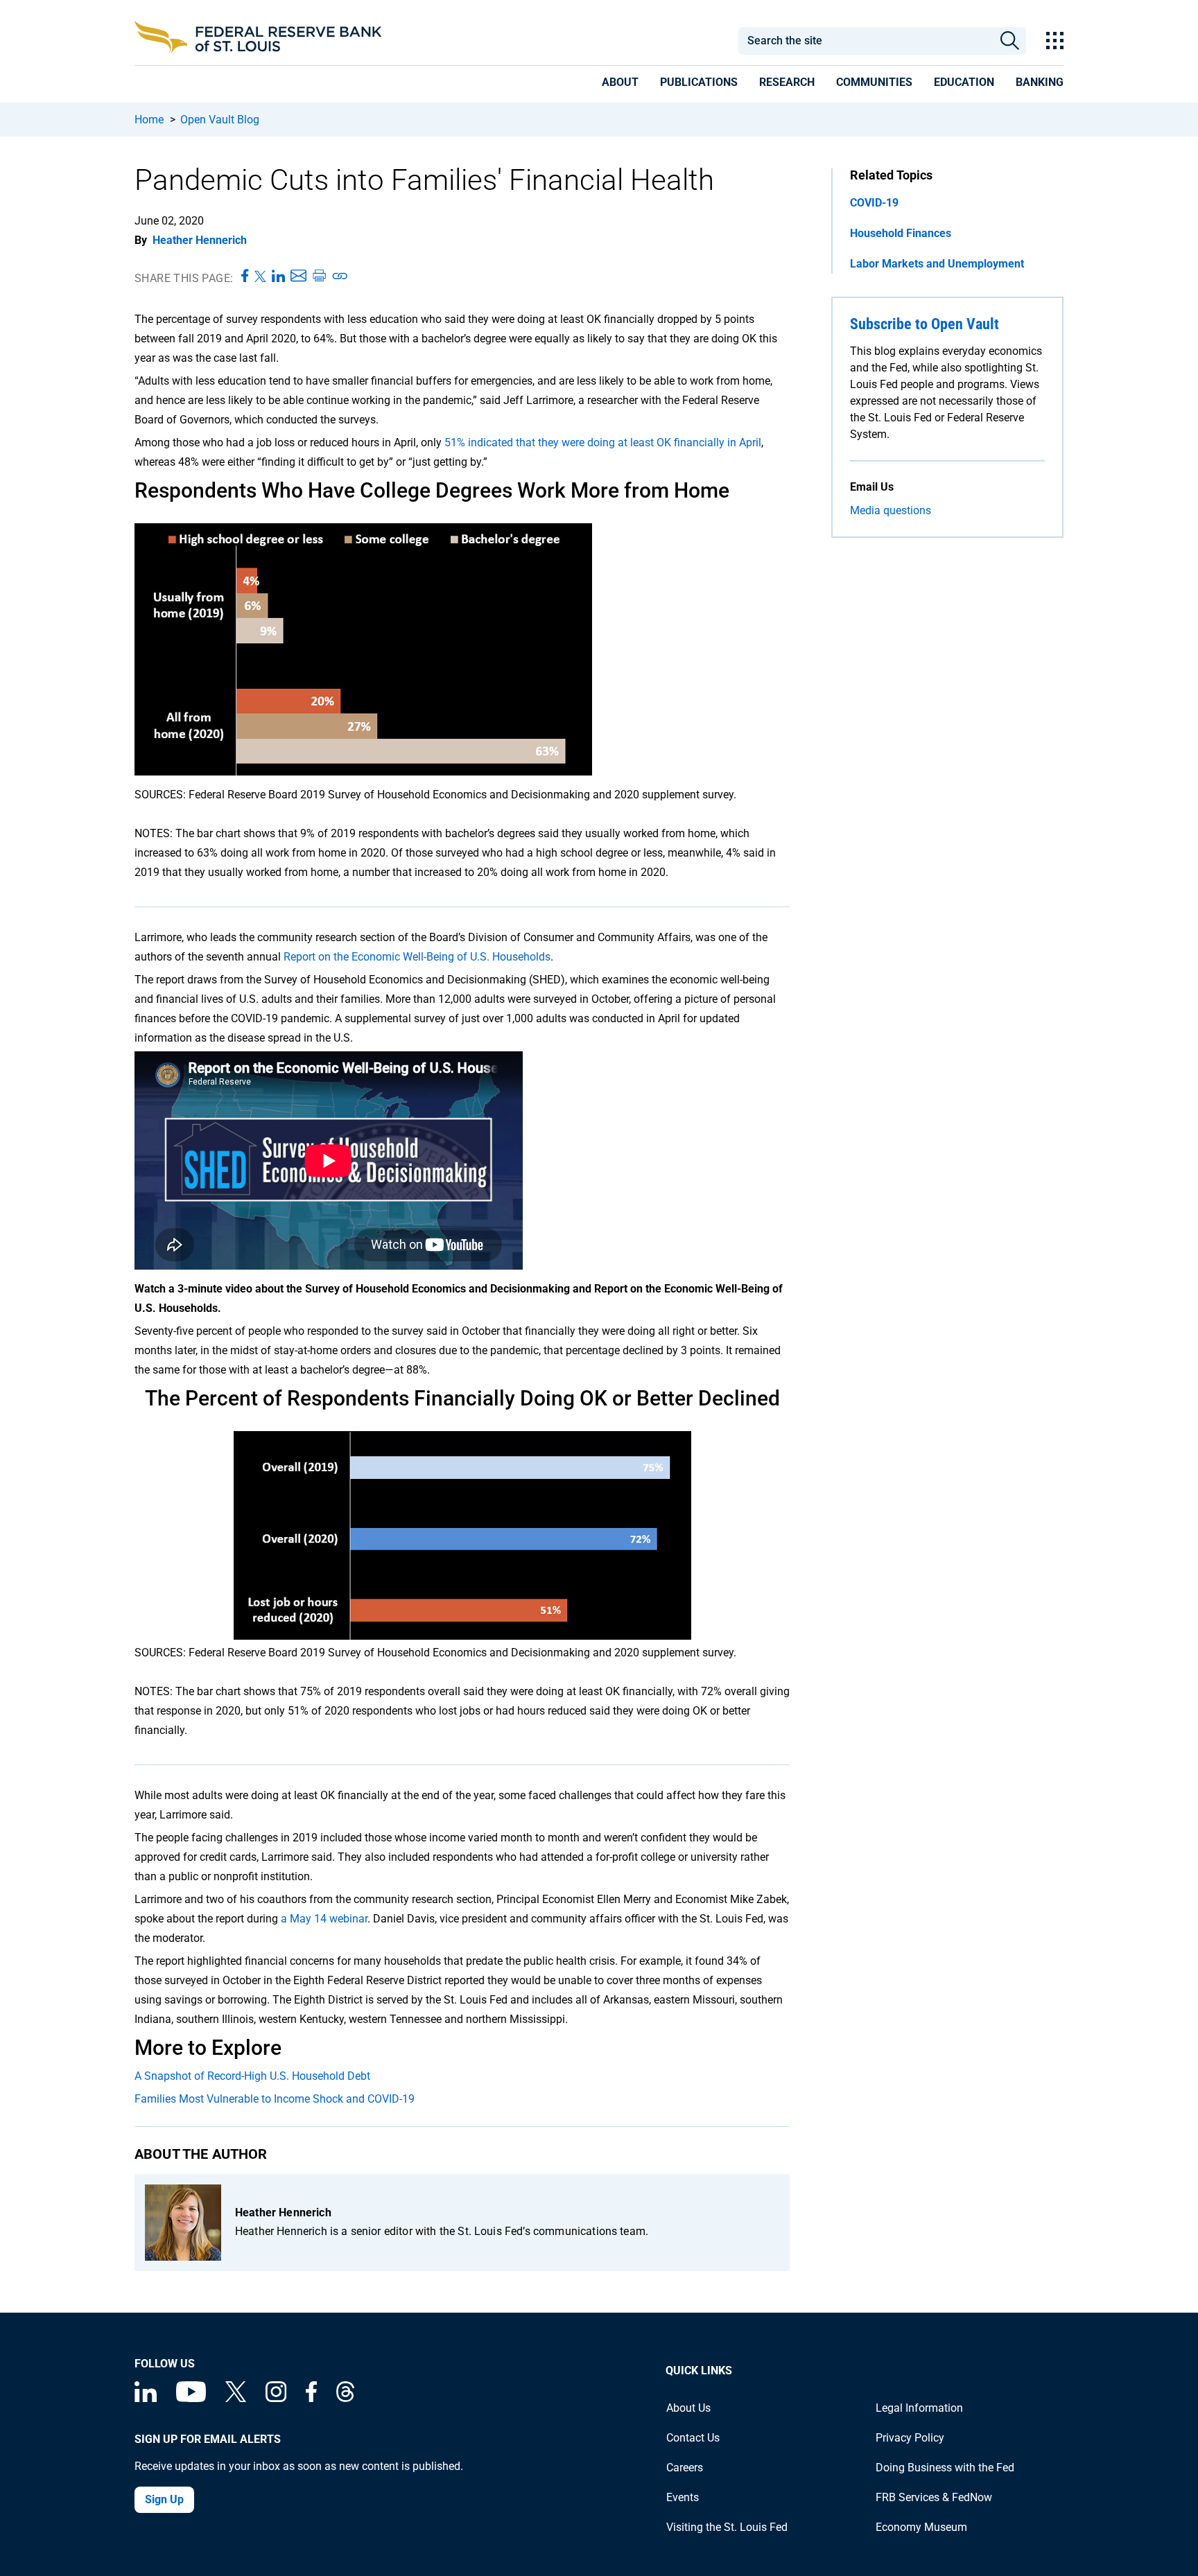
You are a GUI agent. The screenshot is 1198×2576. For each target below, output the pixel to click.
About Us (688, 2408)
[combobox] (865, 41)
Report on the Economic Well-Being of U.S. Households (417, 957)
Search (1010, 41)
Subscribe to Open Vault (924, 324)
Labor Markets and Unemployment (937, 264)
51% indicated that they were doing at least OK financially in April (603, 443)
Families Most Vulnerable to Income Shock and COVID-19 (275, 2099)
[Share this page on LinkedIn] (278, 277)
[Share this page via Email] (298, 277)
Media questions (891, 510)
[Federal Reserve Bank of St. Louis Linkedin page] (146, 2398)
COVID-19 (874, 203)
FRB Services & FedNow (934, 2497)
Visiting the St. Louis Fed (727, 2527)
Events (683, 2497)
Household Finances (901, 233)
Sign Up (164, 2499)
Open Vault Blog (220, 120)
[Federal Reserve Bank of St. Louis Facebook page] (311, 2398)
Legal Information (919, 2408)
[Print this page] (319, 277)
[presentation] (620, 85)
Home (149, 120)
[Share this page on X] (260, 277)
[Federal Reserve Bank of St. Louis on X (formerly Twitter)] (236, 2398)
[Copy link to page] (340, 277)
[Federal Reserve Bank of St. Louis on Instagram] (276, 2398)
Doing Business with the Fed (945, 2468)
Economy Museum (921, 2527)
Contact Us (693, 2438)
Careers (685, 2468)
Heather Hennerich (200, 240)
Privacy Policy (910, 2438)
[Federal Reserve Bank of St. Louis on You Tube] (191, 2398)
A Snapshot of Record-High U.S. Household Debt (252, 2076)
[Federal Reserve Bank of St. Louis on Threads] (345, 2398)
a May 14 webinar (324, 1919)
